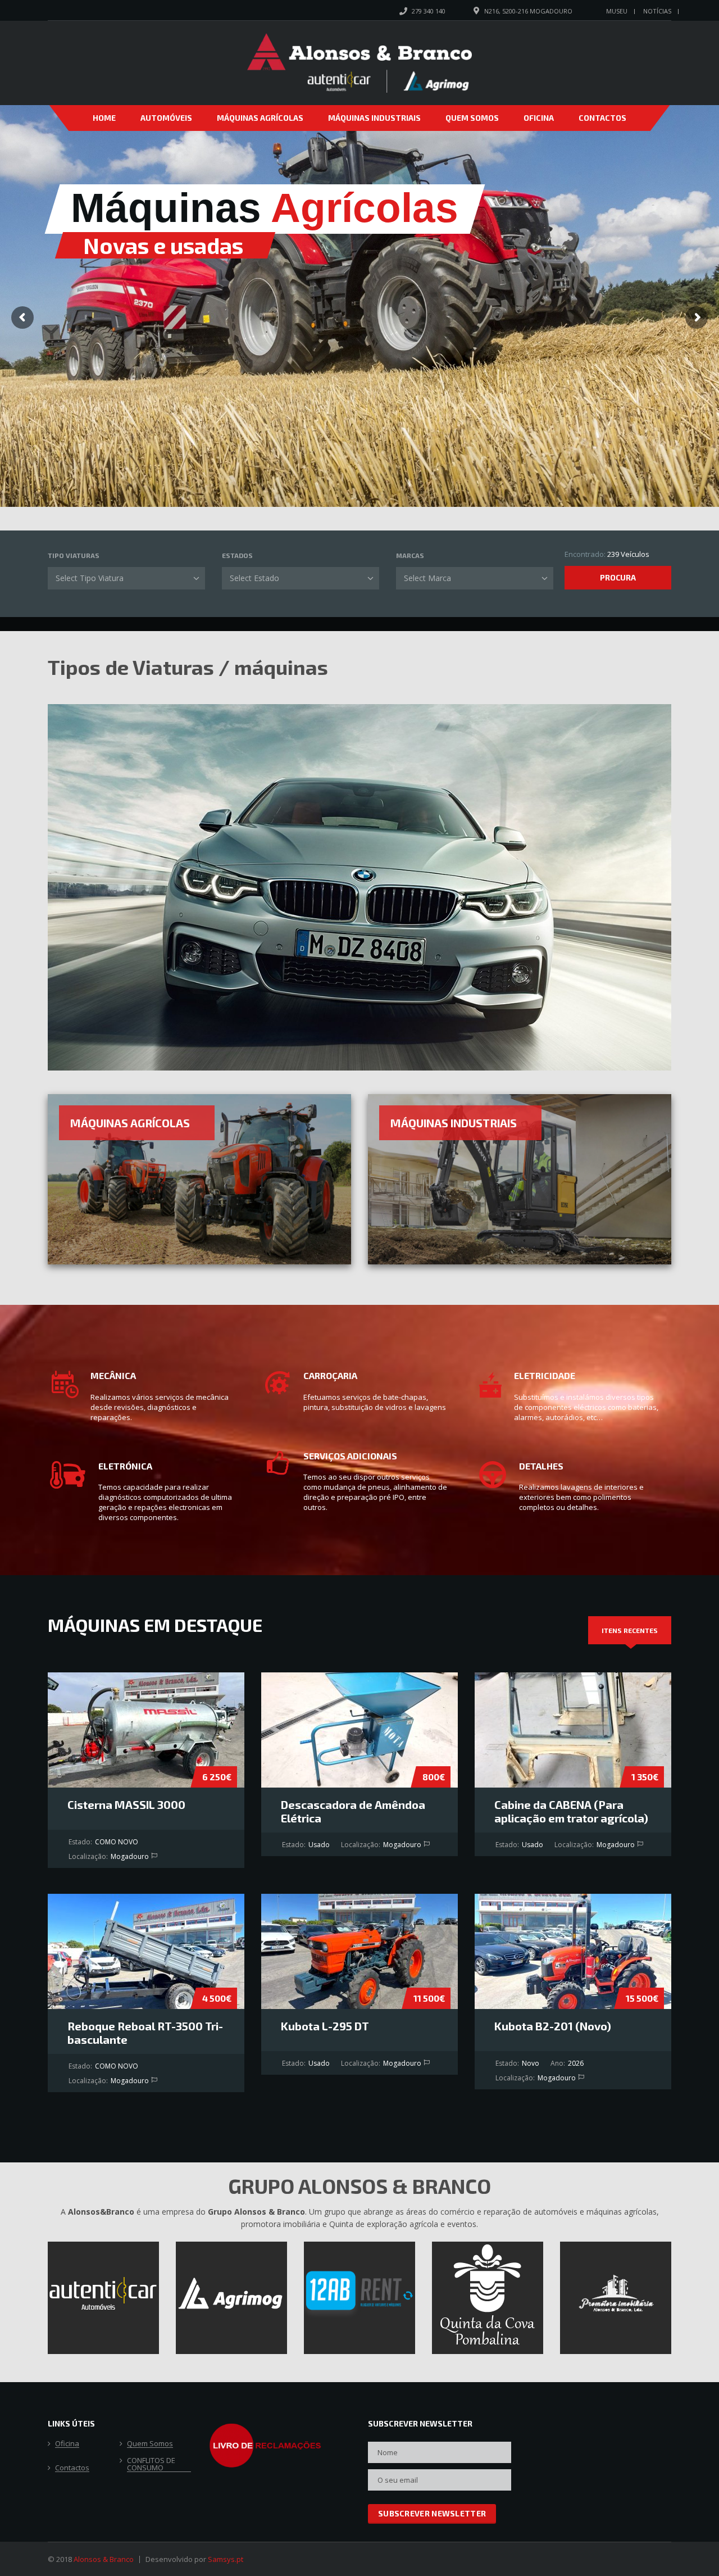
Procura (618, 577)
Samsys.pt (226, 2559)
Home (104, 118)
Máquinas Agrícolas (260, 118)
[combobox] (126, 578)
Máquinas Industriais (374, 118)
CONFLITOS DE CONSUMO (151, 2464)
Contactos (602, 118)
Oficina (539, 118)
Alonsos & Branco (104, 2559)
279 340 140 (429, 11)
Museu (617, 11)
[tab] (630, 1630)
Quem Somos (472, 118)
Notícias (657, 11)
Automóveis (166, 118)
